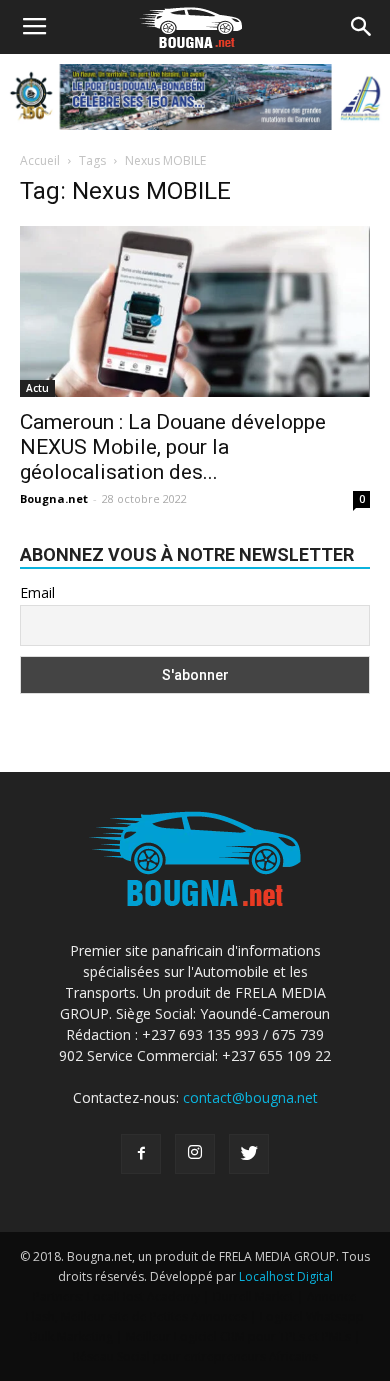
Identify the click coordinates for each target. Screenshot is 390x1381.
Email (37, 592)
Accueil (40, 160)
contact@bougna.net (250, 1097)
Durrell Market (253, 1296)
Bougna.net (54, 498)
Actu (37, 388)
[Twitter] (249, 1154)
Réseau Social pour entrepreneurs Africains (195, 1356)
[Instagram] (195, 1154)
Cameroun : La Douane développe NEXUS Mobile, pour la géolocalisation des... (173, 447)
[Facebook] (141, 1154)
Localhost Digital (286, 1276)
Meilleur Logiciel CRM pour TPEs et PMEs (238, 1336)
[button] (362, 27)
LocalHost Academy (143, 1296)
